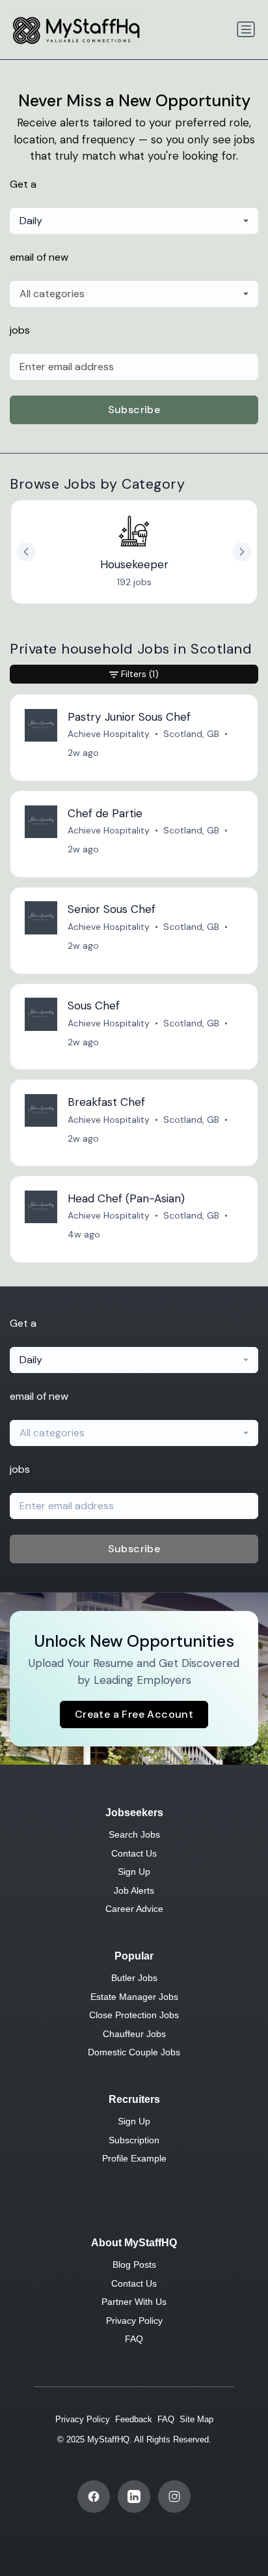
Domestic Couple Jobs (134, 2052)
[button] (242, 552)
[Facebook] (94, 2496)
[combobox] (134, 221)
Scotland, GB (191, 734)
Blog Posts (134, 2265)
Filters (140, 674)
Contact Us (134, 1853)
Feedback (134, 2419)
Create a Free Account (134, 1714)
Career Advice (134, 1909)
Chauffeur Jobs (134, 2034)
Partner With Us (134, 2302)
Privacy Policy (134, 2321)
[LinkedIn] (134, 2496)
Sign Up (134, 1872)
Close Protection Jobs (134, 2015)
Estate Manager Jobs (134, 1997)
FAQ (134, 2339)
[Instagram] (174, 2496)
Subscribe (134, 410)
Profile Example (134, 2158)
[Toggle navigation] (246, 29)
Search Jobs (134, 1834)
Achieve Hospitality (109, 734)
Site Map (196, 2419)
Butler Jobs (134, 1978)
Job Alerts (134, 1890)
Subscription (134, 2140)
